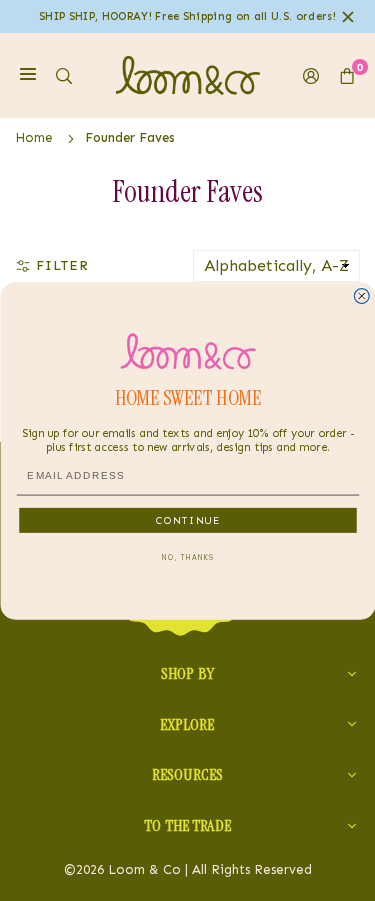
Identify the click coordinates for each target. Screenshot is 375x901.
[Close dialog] (361, 295)
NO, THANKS (188, 557)
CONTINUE (187, 519)
